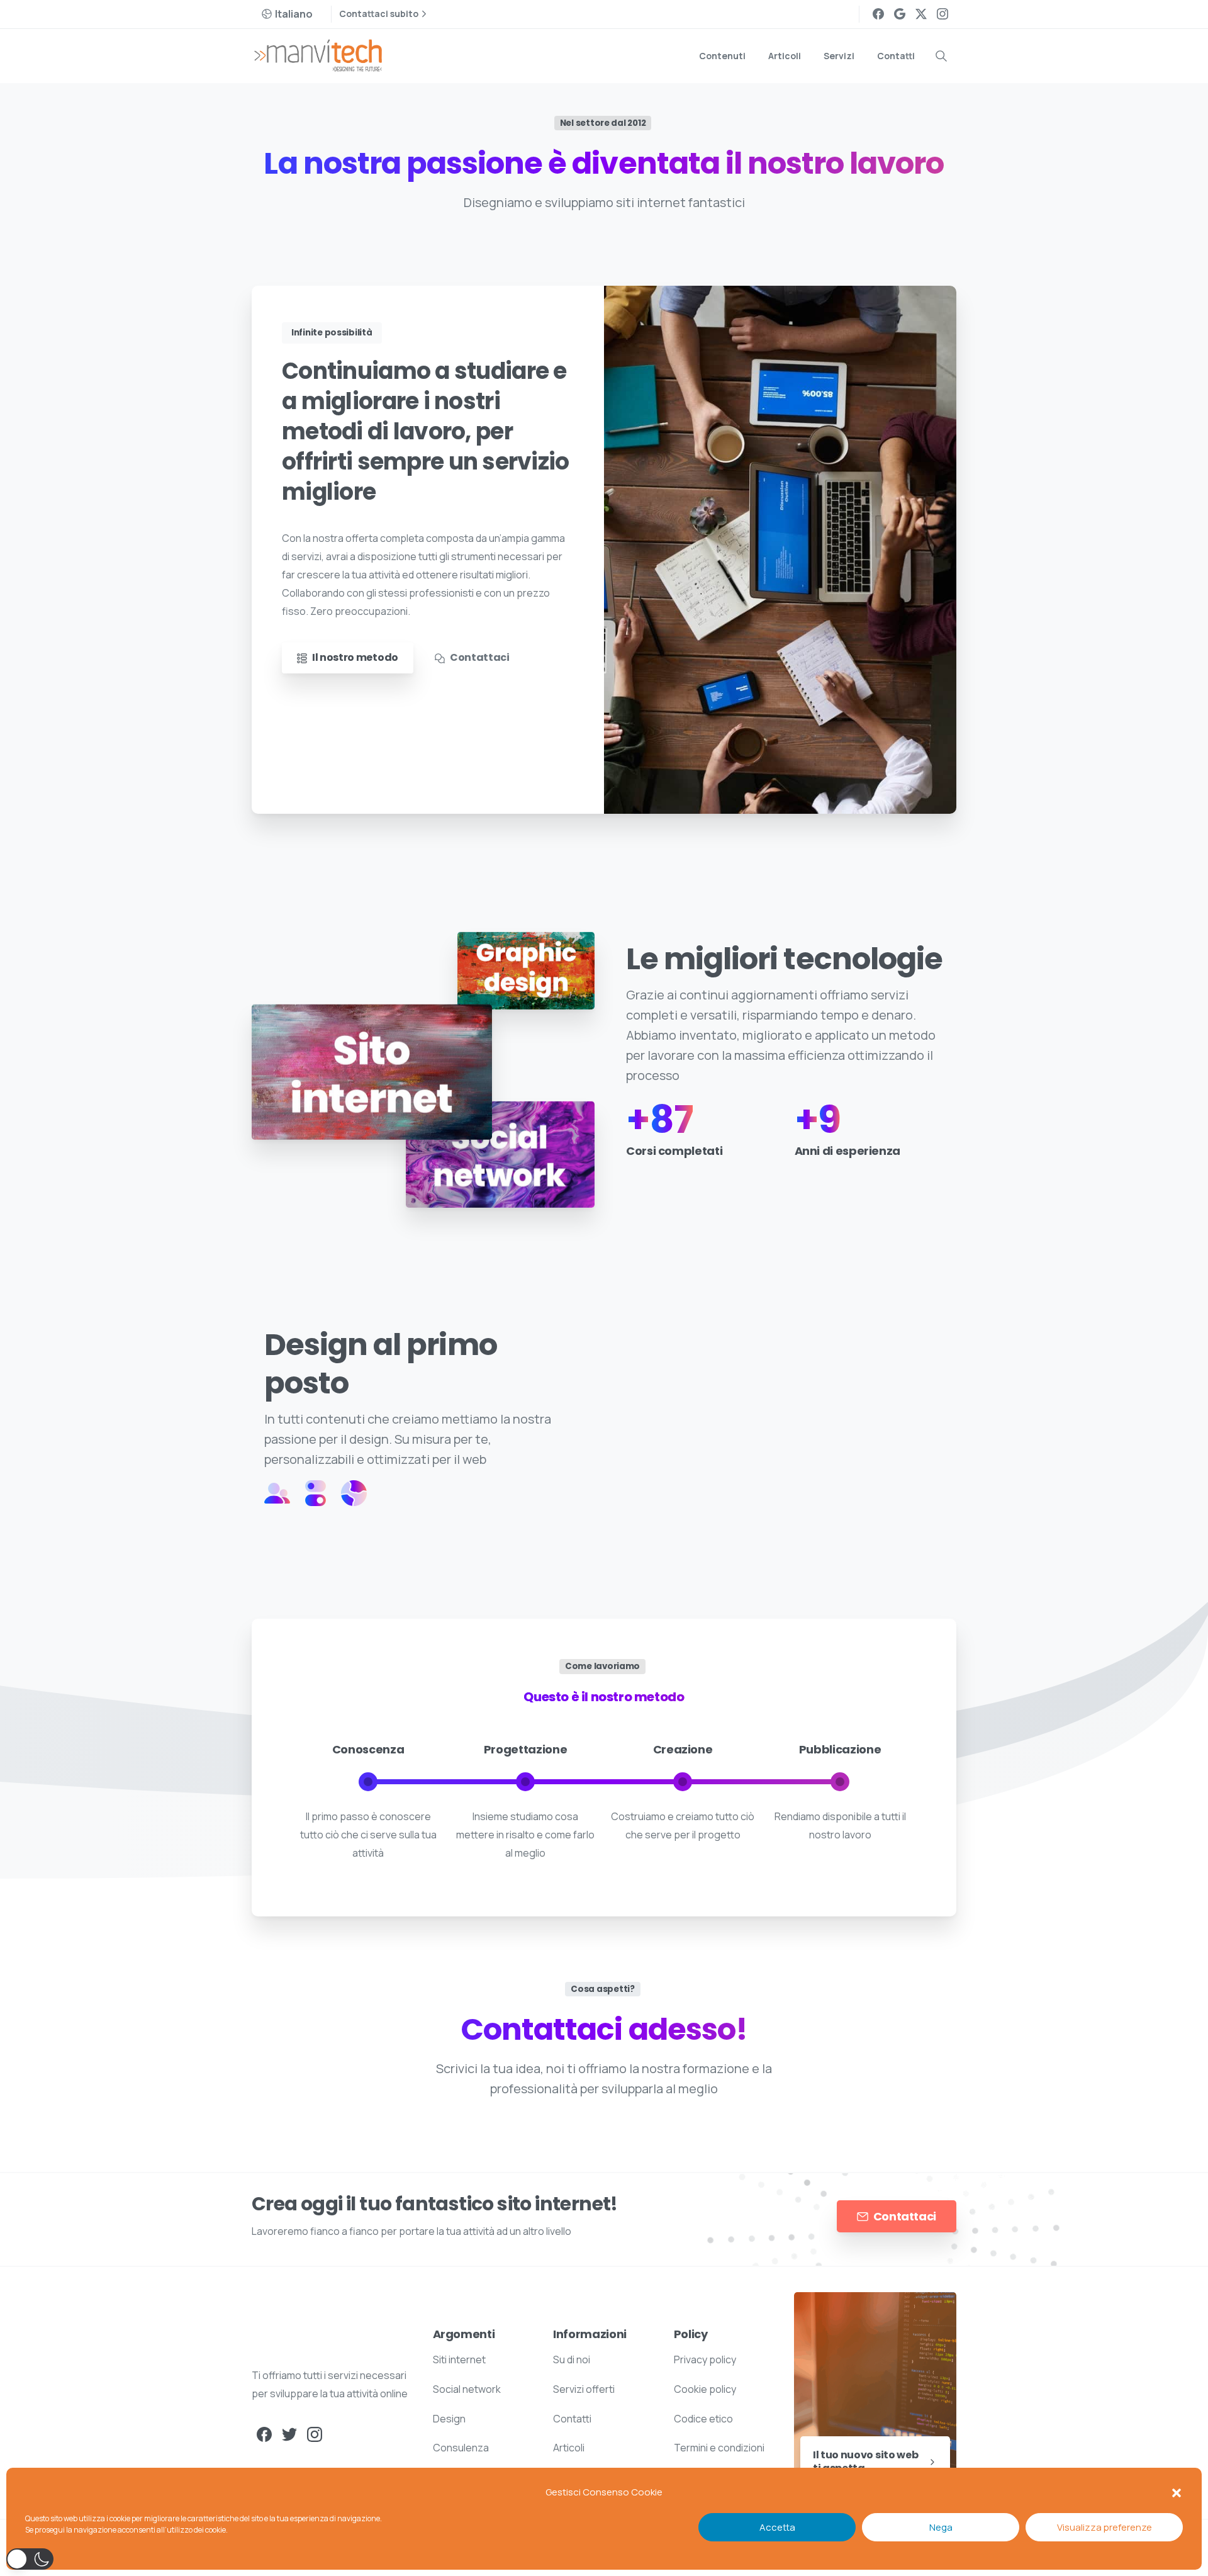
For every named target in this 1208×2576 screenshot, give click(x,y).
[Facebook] (878, 14)
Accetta (777, 2527)
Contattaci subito (379, 14)
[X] (921, 14)
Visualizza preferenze (1105, 2527)
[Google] (900, 14)
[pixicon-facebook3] (264, 2433)
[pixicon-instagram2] (315, 2433)
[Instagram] (942, 14)
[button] (1177, 2492)
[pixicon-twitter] (289, 2433)
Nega (941, 2527)
